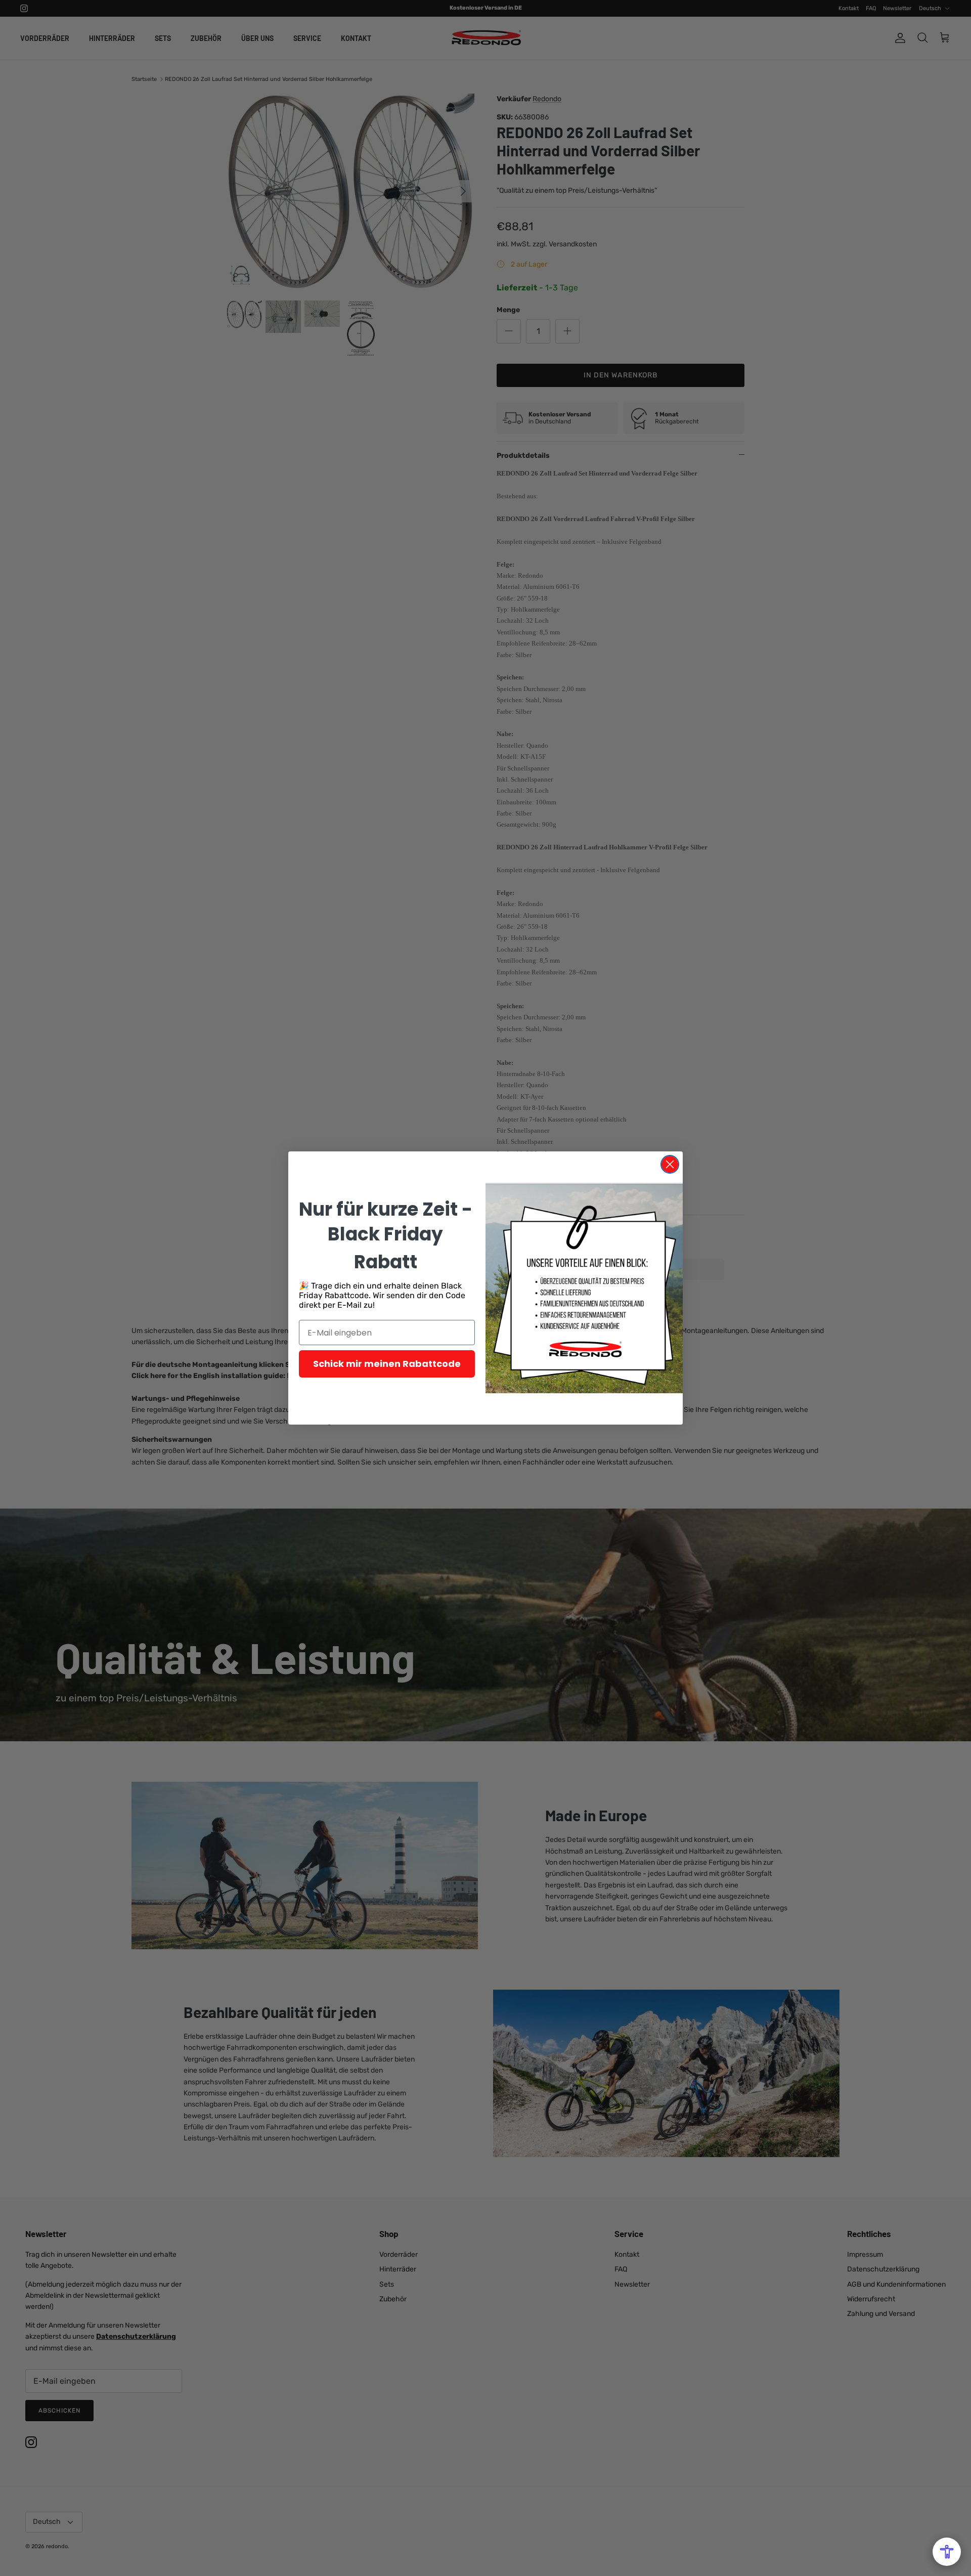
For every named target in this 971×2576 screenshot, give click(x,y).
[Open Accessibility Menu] (947, 2552)
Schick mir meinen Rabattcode (387, 1364)
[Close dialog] (670, 1164)
